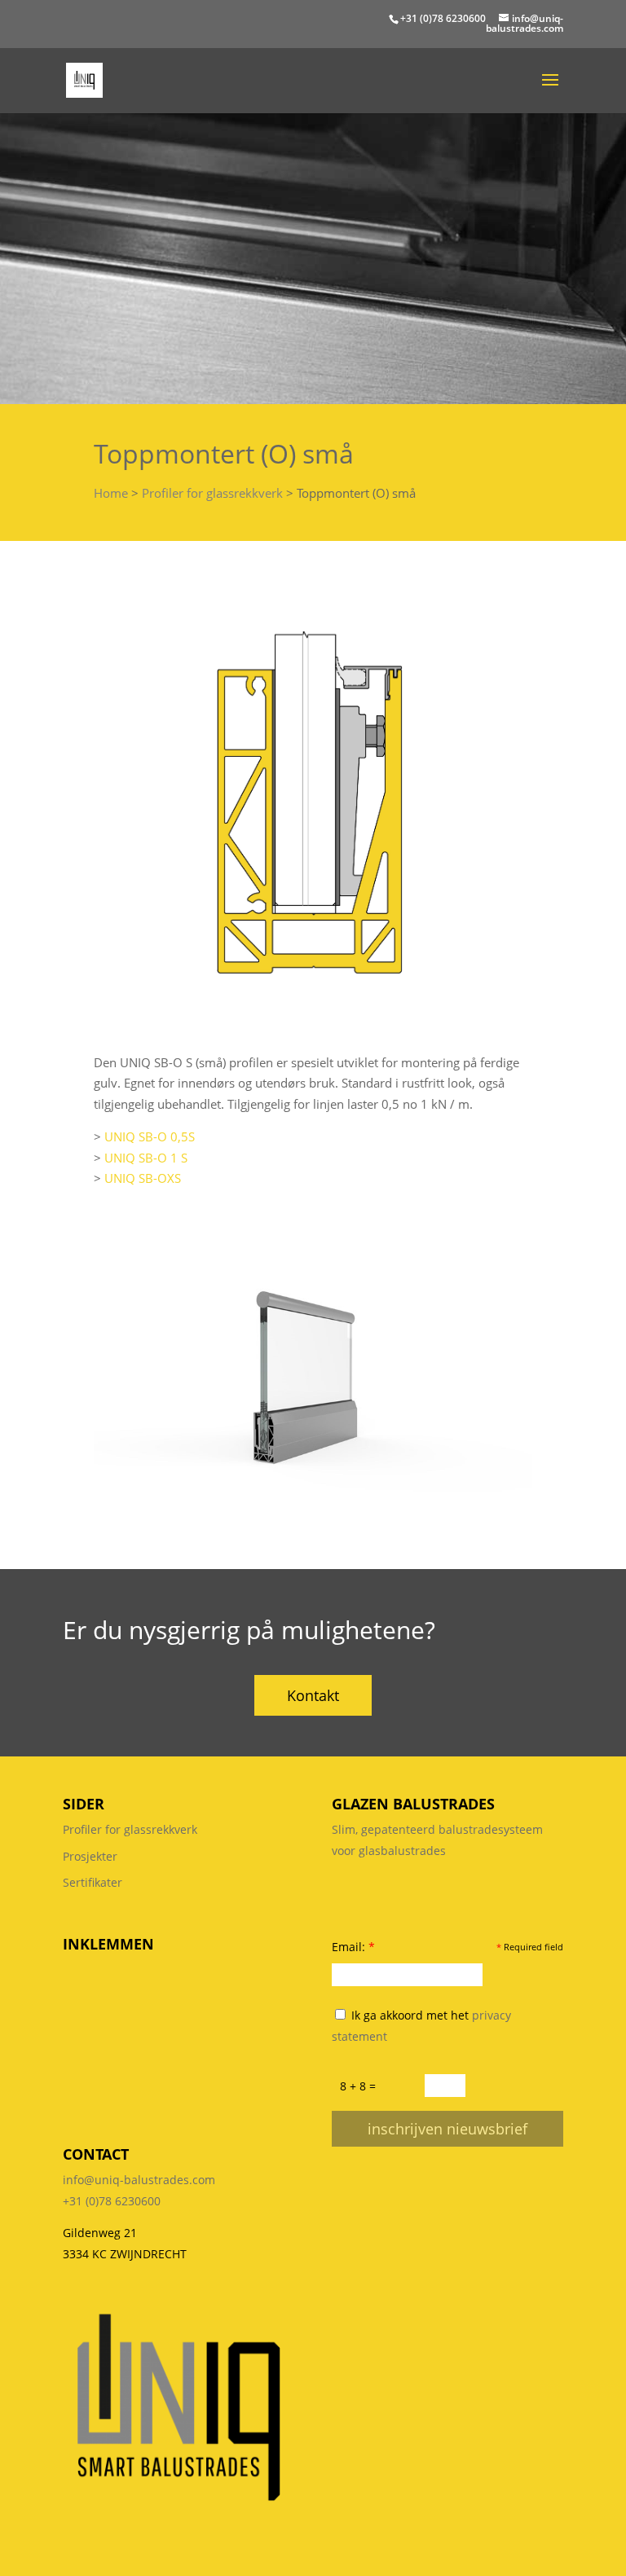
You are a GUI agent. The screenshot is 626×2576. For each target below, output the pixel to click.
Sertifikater (93, 1882)
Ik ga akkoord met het (421, 2026)
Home (111, 493)
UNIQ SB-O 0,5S (150, 1136)
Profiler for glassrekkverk (212, 493)
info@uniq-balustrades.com (139, 2180)
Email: (353, 1947)
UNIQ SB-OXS (143, 1178)
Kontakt (313, 1695)
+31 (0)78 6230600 (443, 18)
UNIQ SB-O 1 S (146, 1158)
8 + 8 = (358, 2086)
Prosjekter (90, 1856)
